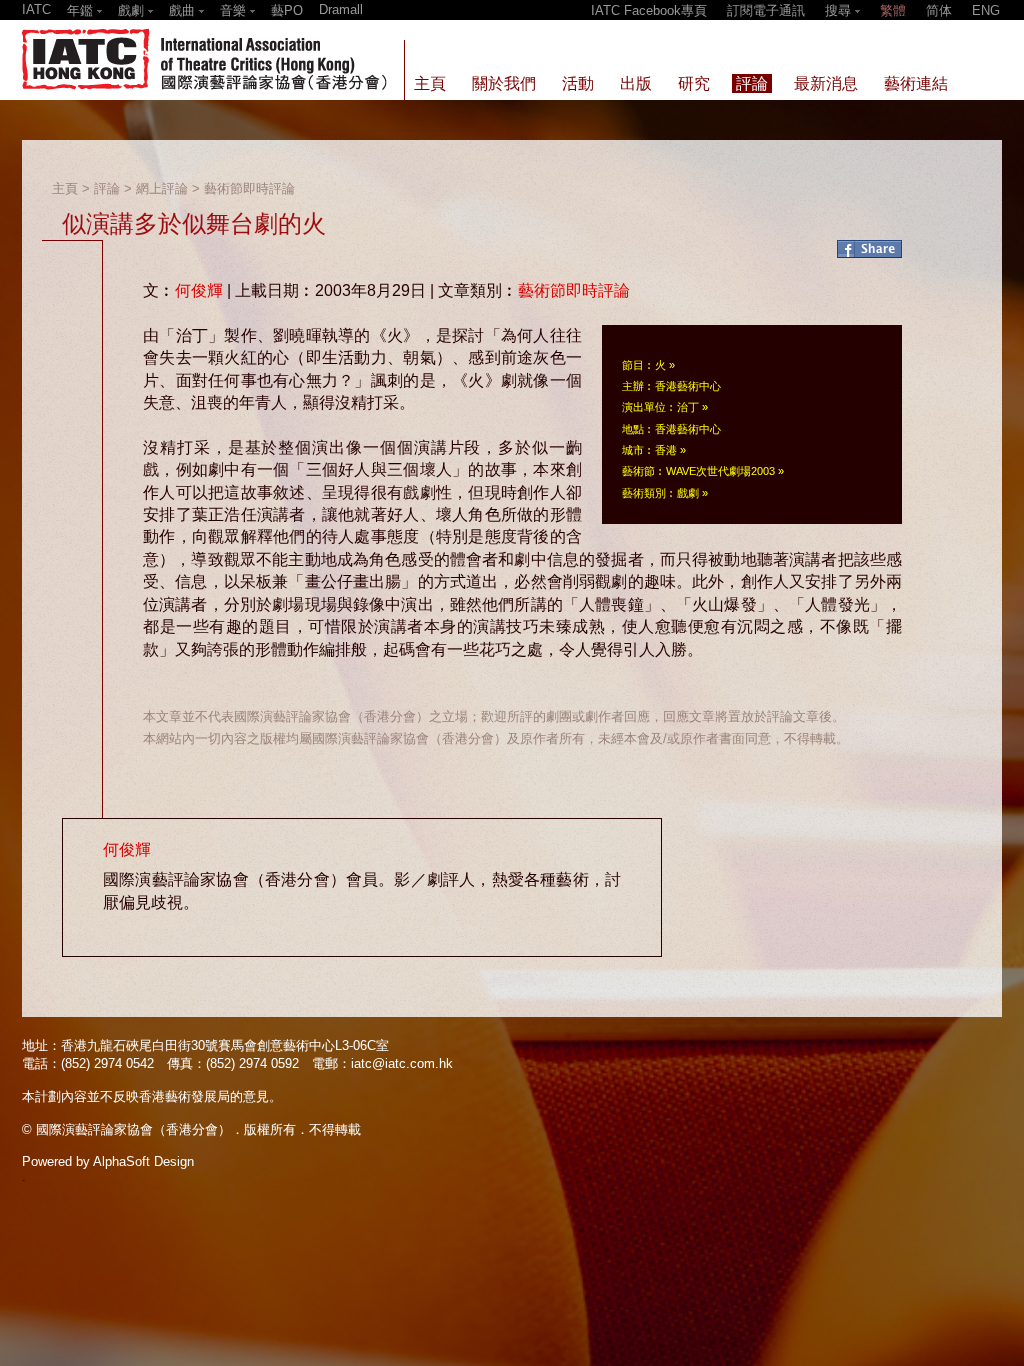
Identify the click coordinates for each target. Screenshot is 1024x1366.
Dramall (341, 9)
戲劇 (688, 493)
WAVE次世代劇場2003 (720, 471)
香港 (666, 450)
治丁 (688, 407)
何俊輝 (199, 290)
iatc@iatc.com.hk (402, 1063)
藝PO (287, 10)
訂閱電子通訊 (766, 10)
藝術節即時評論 (249, 188)
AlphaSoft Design (143, 1161)
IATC (36, 9)
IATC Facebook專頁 (649, 10)
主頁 (65, 188)
